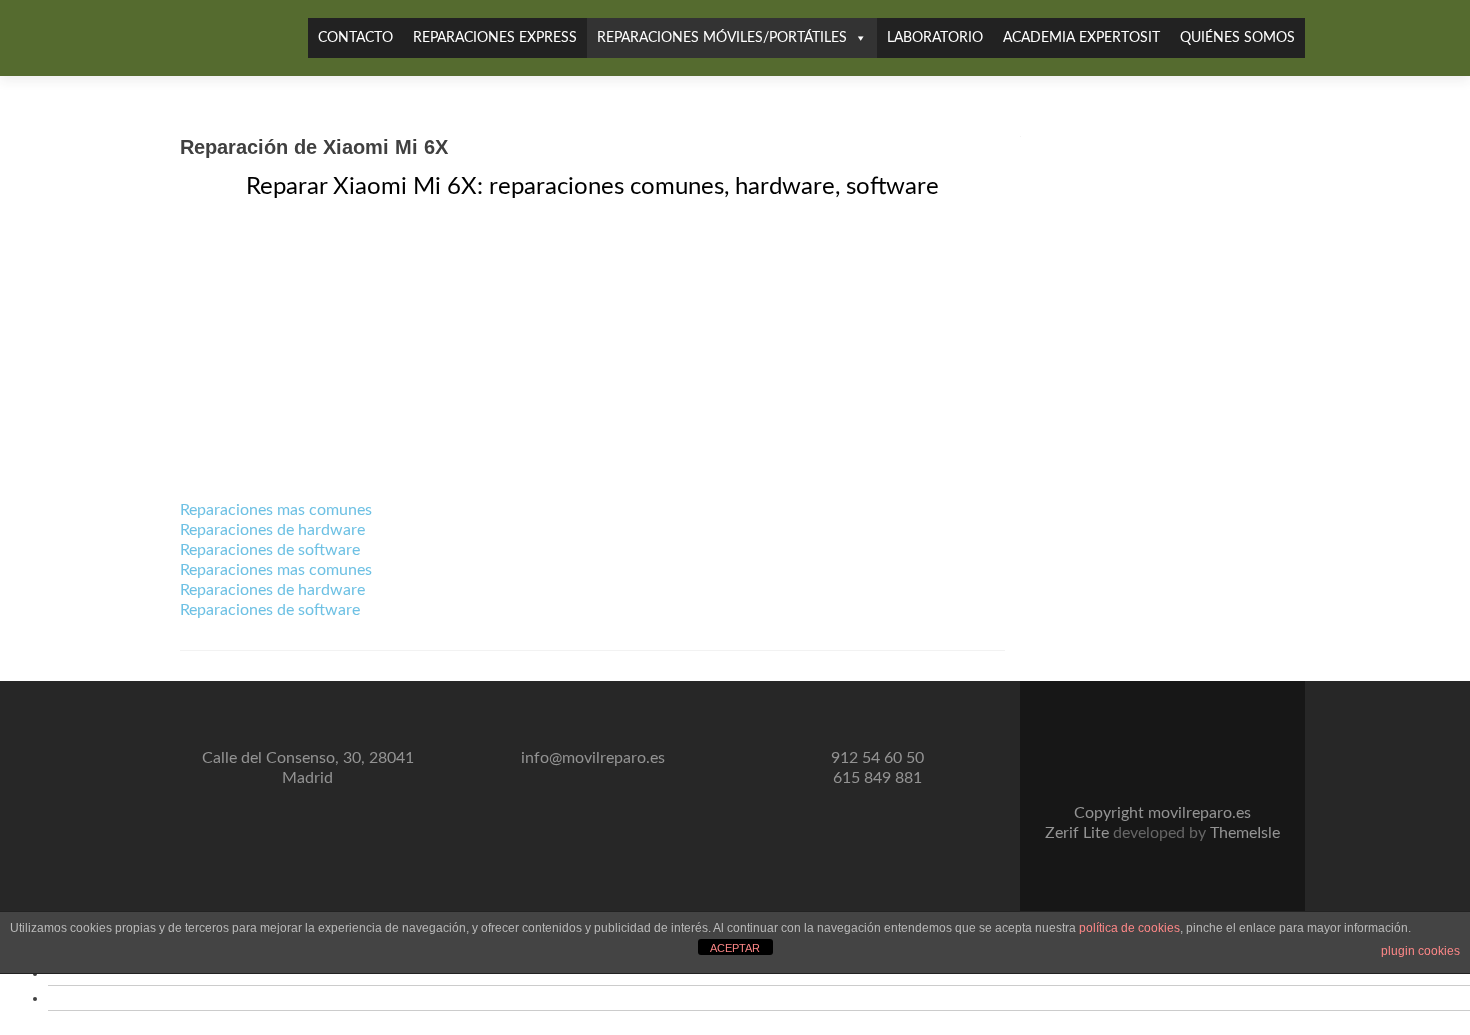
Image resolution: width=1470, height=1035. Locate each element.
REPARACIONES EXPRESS (495, 38)
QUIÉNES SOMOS (1237, 38)
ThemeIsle (1245, 833)
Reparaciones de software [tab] (270, 550)
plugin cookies (1420, 951)
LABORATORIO (935, 38)
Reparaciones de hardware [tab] (272, 530)
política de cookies (1129, 928)
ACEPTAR (735, 948)
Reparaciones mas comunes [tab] (276, 510)
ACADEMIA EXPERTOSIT (1081, 38)
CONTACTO (355, 38)
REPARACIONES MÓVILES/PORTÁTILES (722, 38)
